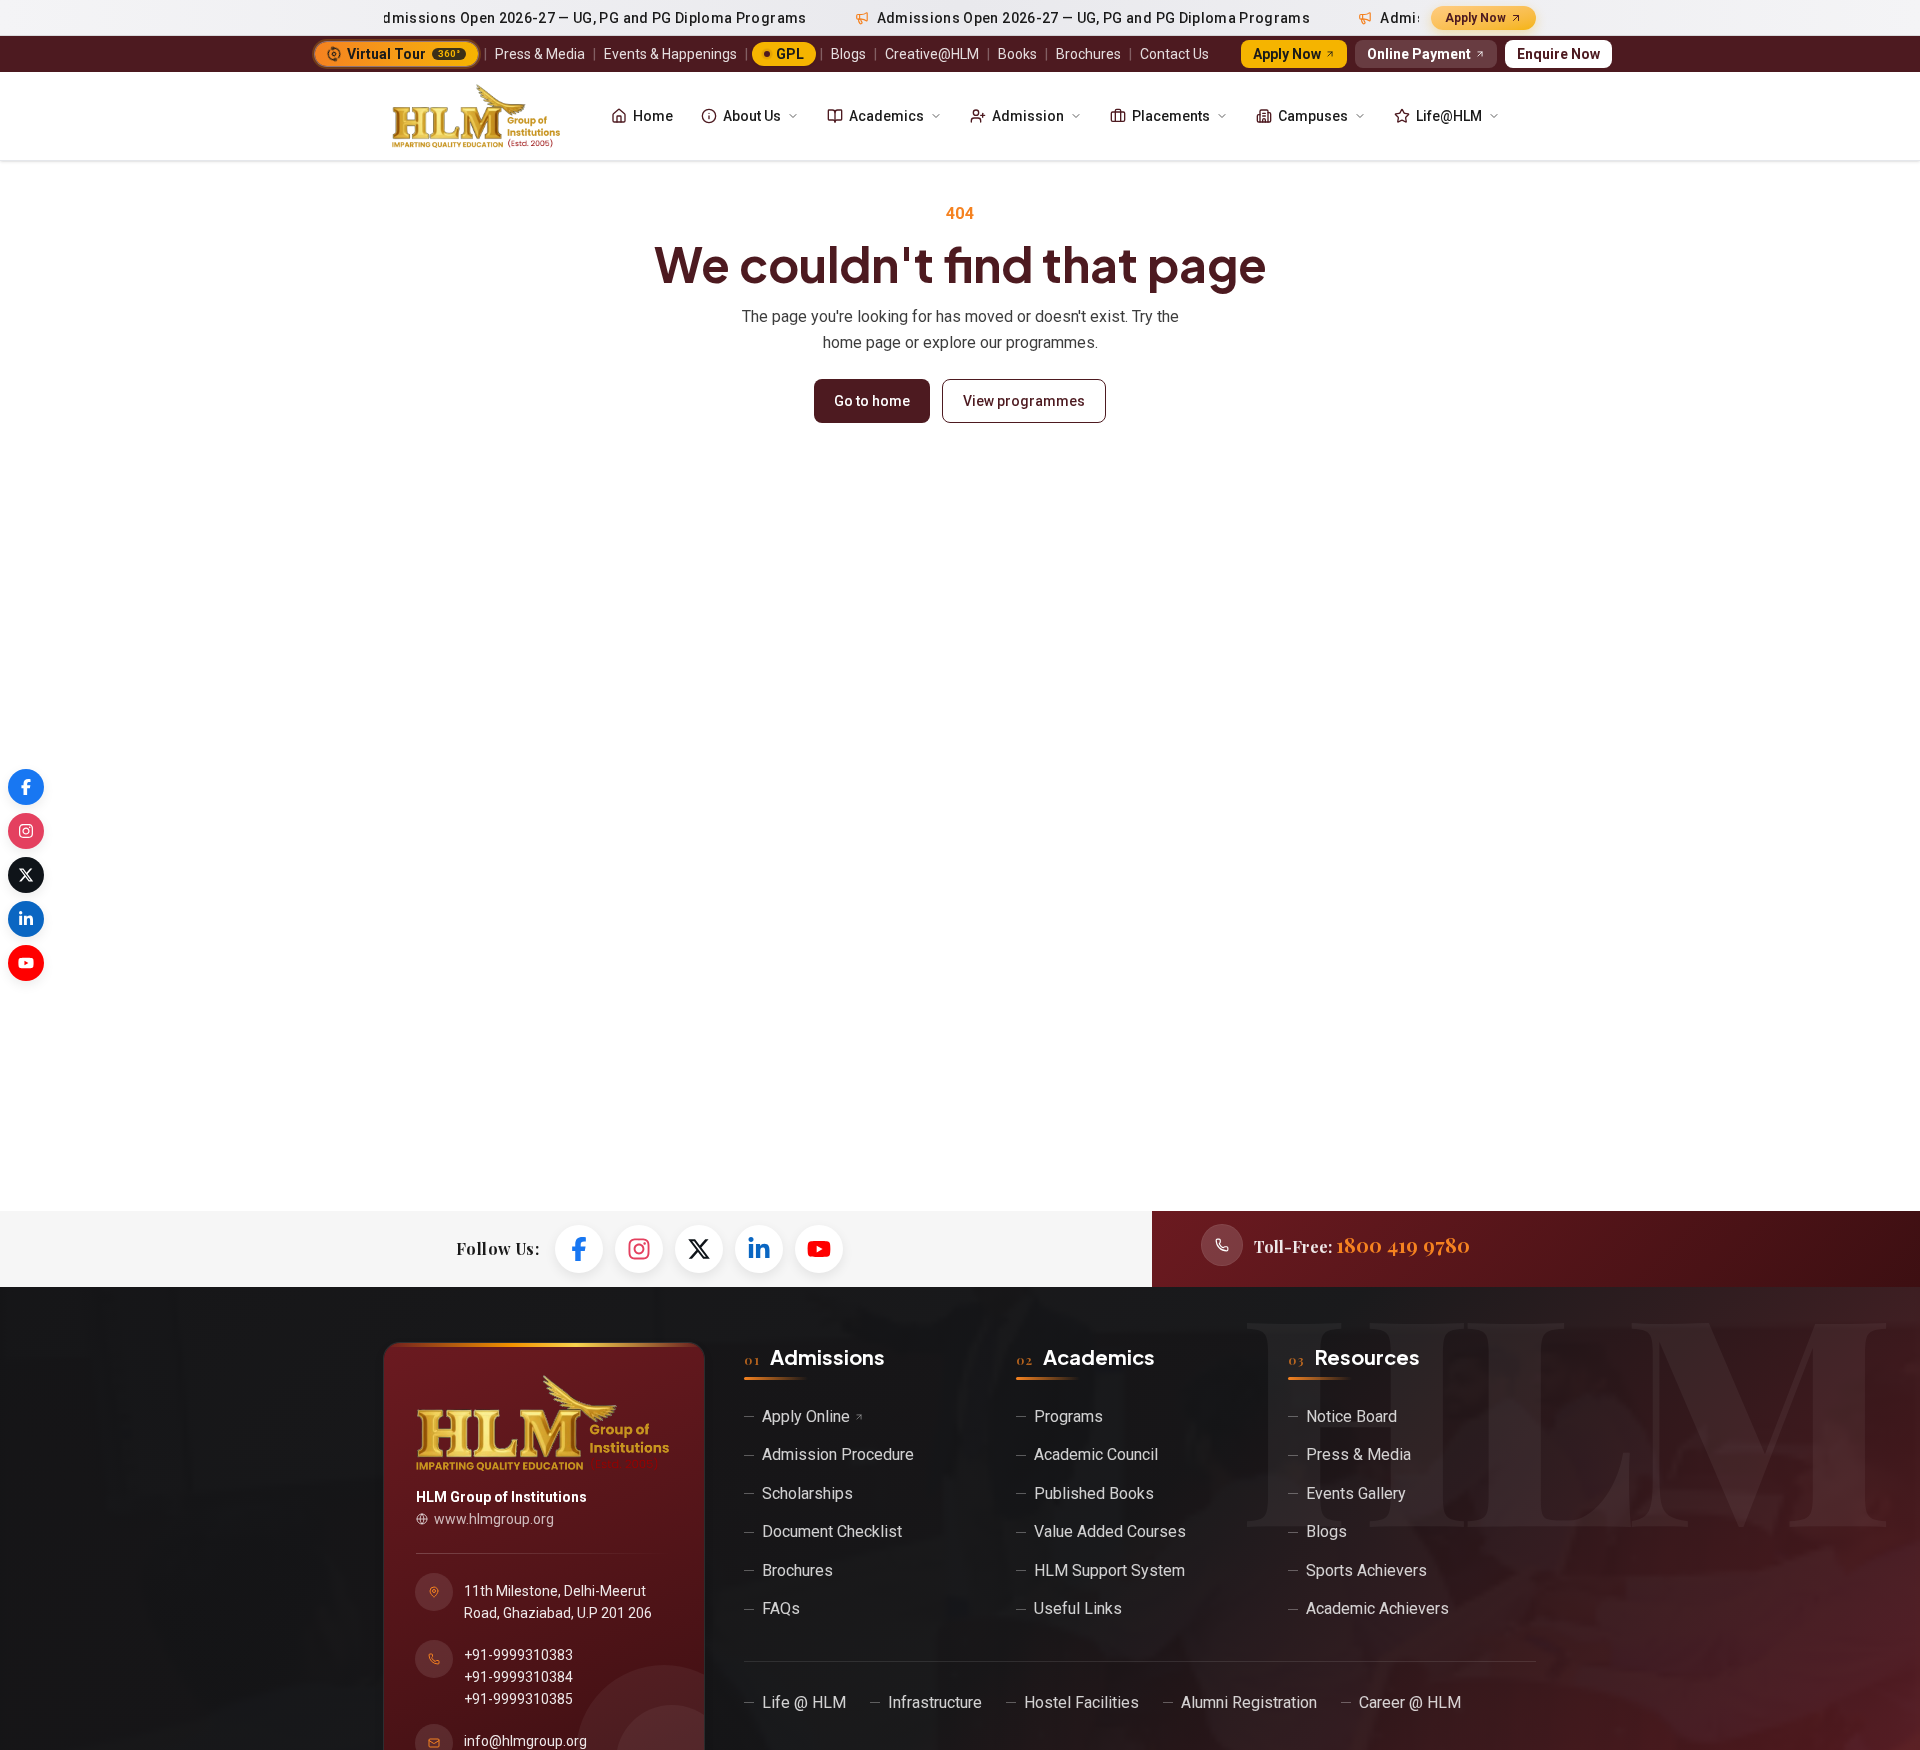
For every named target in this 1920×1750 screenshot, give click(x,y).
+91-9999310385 (518, 1699)
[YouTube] (819, 1249)
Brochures (1088, 54)
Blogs (848, 54)
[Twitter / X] (699, 1249)
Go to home (872, 401)
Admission (1028, 116)
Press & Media (540, 54)
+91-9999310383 (518, 1655)
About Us (752, 116)
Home (653, 116)
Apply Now (1475, 18)
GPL (790, 54)
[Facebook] (579, 1249)
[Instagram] (639, 1249)
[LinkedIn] (759, 1249)
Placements (1171, 116)
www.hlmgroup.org (494, 1519)
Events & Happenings (670, 54)
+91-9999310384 (518, 1677)
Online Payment (1419, 54)
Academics (886, 116)
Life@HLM (1449, 116)
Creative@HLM (932, 54)
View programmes (1024, 401)
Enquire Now (1558, 54)
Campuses (1313, 116)
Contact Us (1174, 54)
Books (1017, 54)
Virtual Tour (403, 54)
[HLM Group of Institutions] (476, 116)
